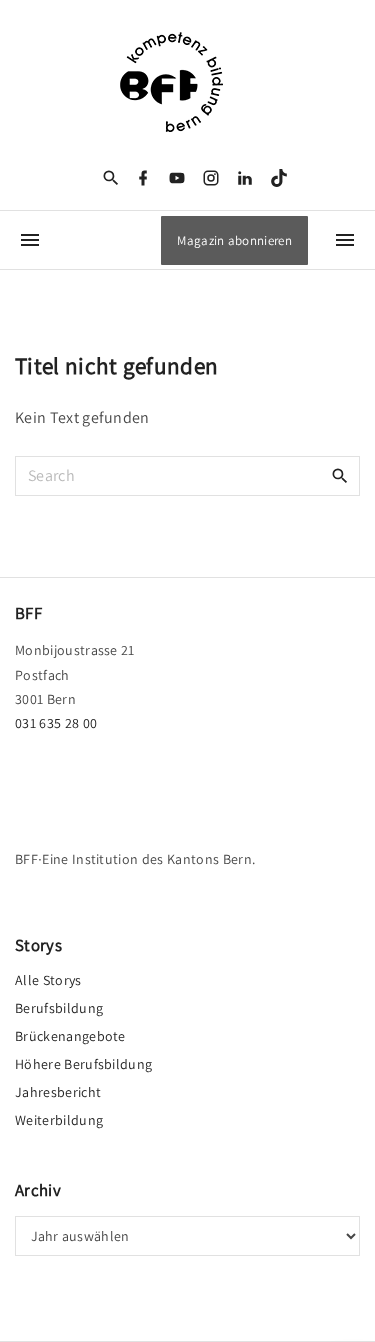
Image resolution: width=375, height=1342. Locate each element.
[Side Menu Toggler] (30, 240)
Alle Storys (48, 980)
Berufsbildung (59, 1008)
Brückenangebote (70, 1036)
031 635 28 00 (56, 723)
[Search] (340, 475)
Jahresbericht (58, 1092)
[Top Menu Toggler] (345, 240)
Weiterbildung (59, 1120)
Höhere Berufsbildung (83, 1064)
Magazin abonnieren (234, 240)
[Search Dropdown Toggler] (110, 179)
